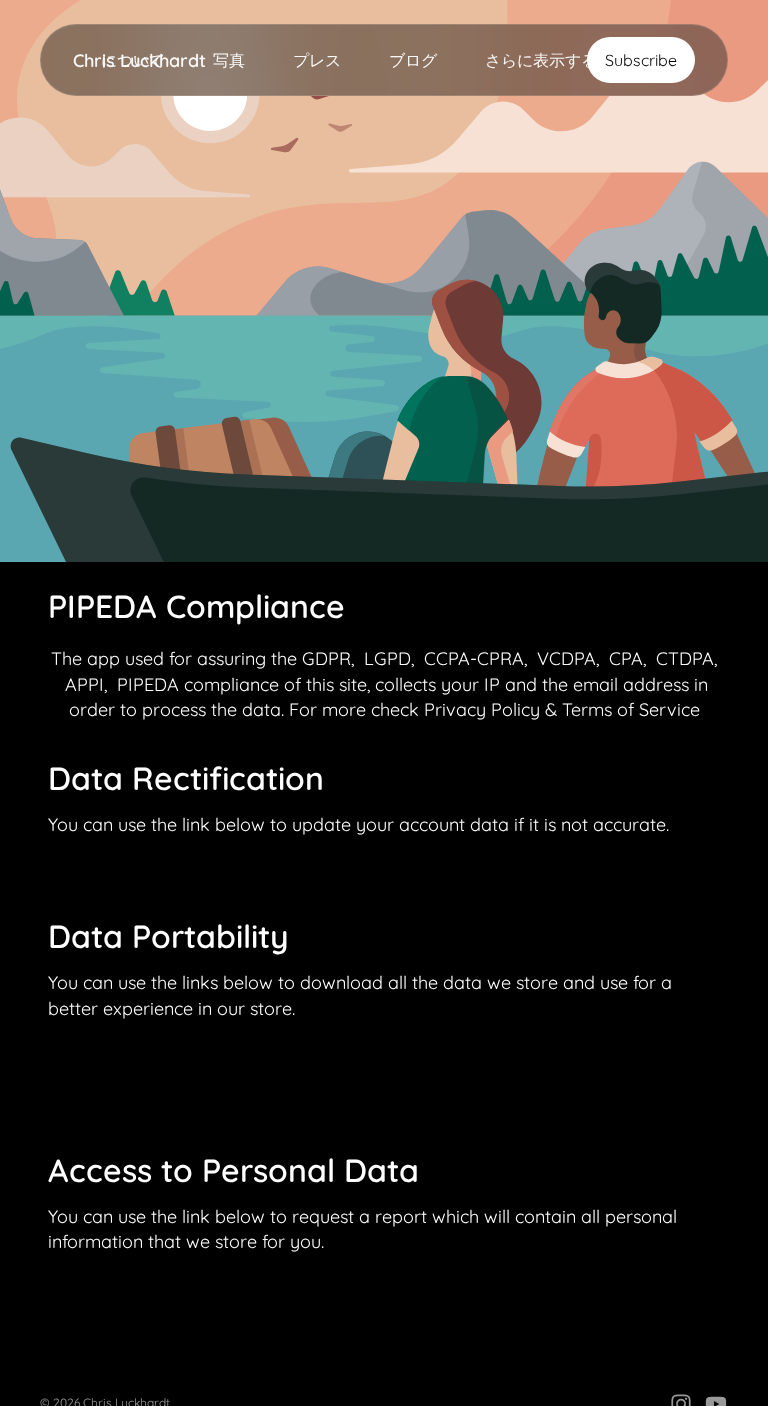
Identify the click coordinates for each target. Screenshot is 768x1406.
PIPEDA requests (126, 1053)
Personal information (134, 1078)
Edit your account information (160, 869)
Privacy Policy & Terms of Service (562, 709)
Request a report (123, 1287)
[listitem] (541, 60)
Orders (94, 1103)
